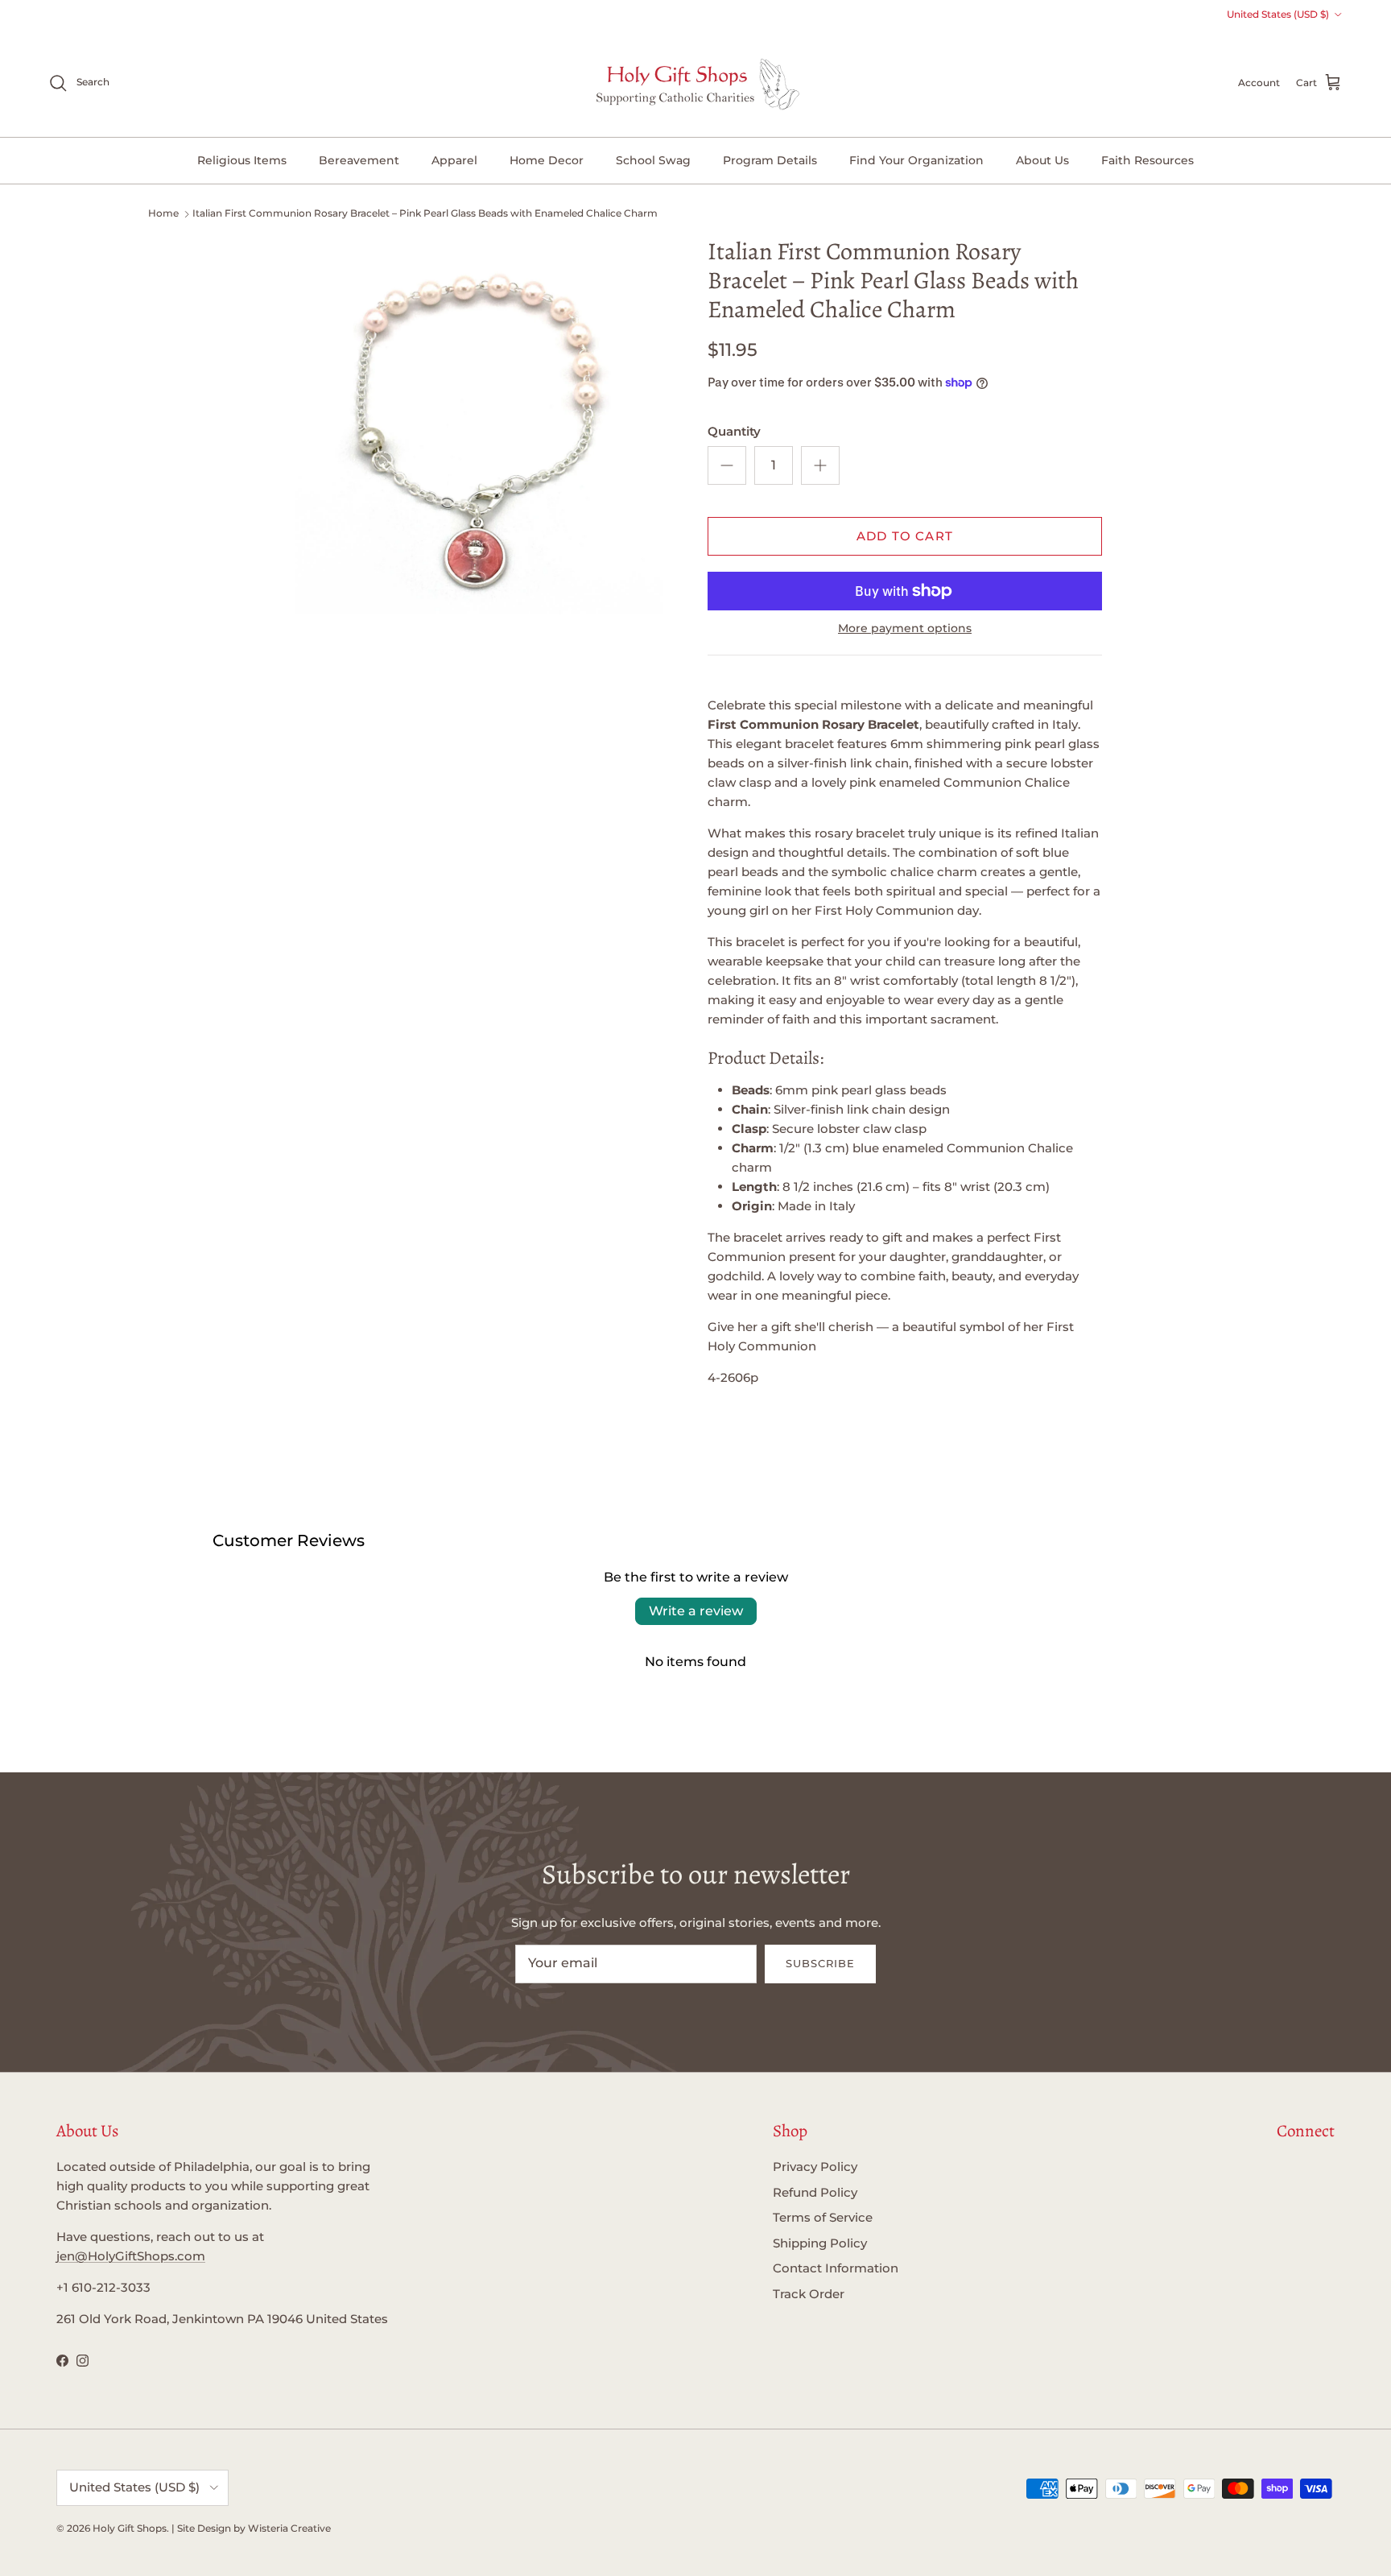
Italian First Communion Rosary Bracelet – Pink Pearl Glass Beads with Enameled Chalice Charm (425, 213)
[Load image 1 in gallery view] (481, 428)
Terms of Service (823, 2217)
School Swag (653, 160)
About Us (1042, 160)
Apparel (454, 160)
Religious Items (242, 160)
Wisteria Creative (289, 2528)
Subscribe (820, 1963)
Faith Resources (1147, 160)
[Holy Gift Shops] (696, 83)
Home (163, 213)
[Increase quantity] (820, 465)
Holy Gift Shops (130, 2528)
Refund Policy (815, 2192)
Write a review (696, 1611)
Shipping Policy (820, 2243)
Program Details (770, 160)
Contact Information (836, 2268)
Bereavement (359, 160)
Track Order (809, 2294)
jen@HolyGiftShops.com (131, 2256)
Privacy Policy (815, 2167)
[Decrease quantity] (727, 465)
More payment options (905, 628)
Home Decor (547, 160)
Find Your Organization (916, 160)
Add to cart (905, 536)
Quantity (734, 431)
